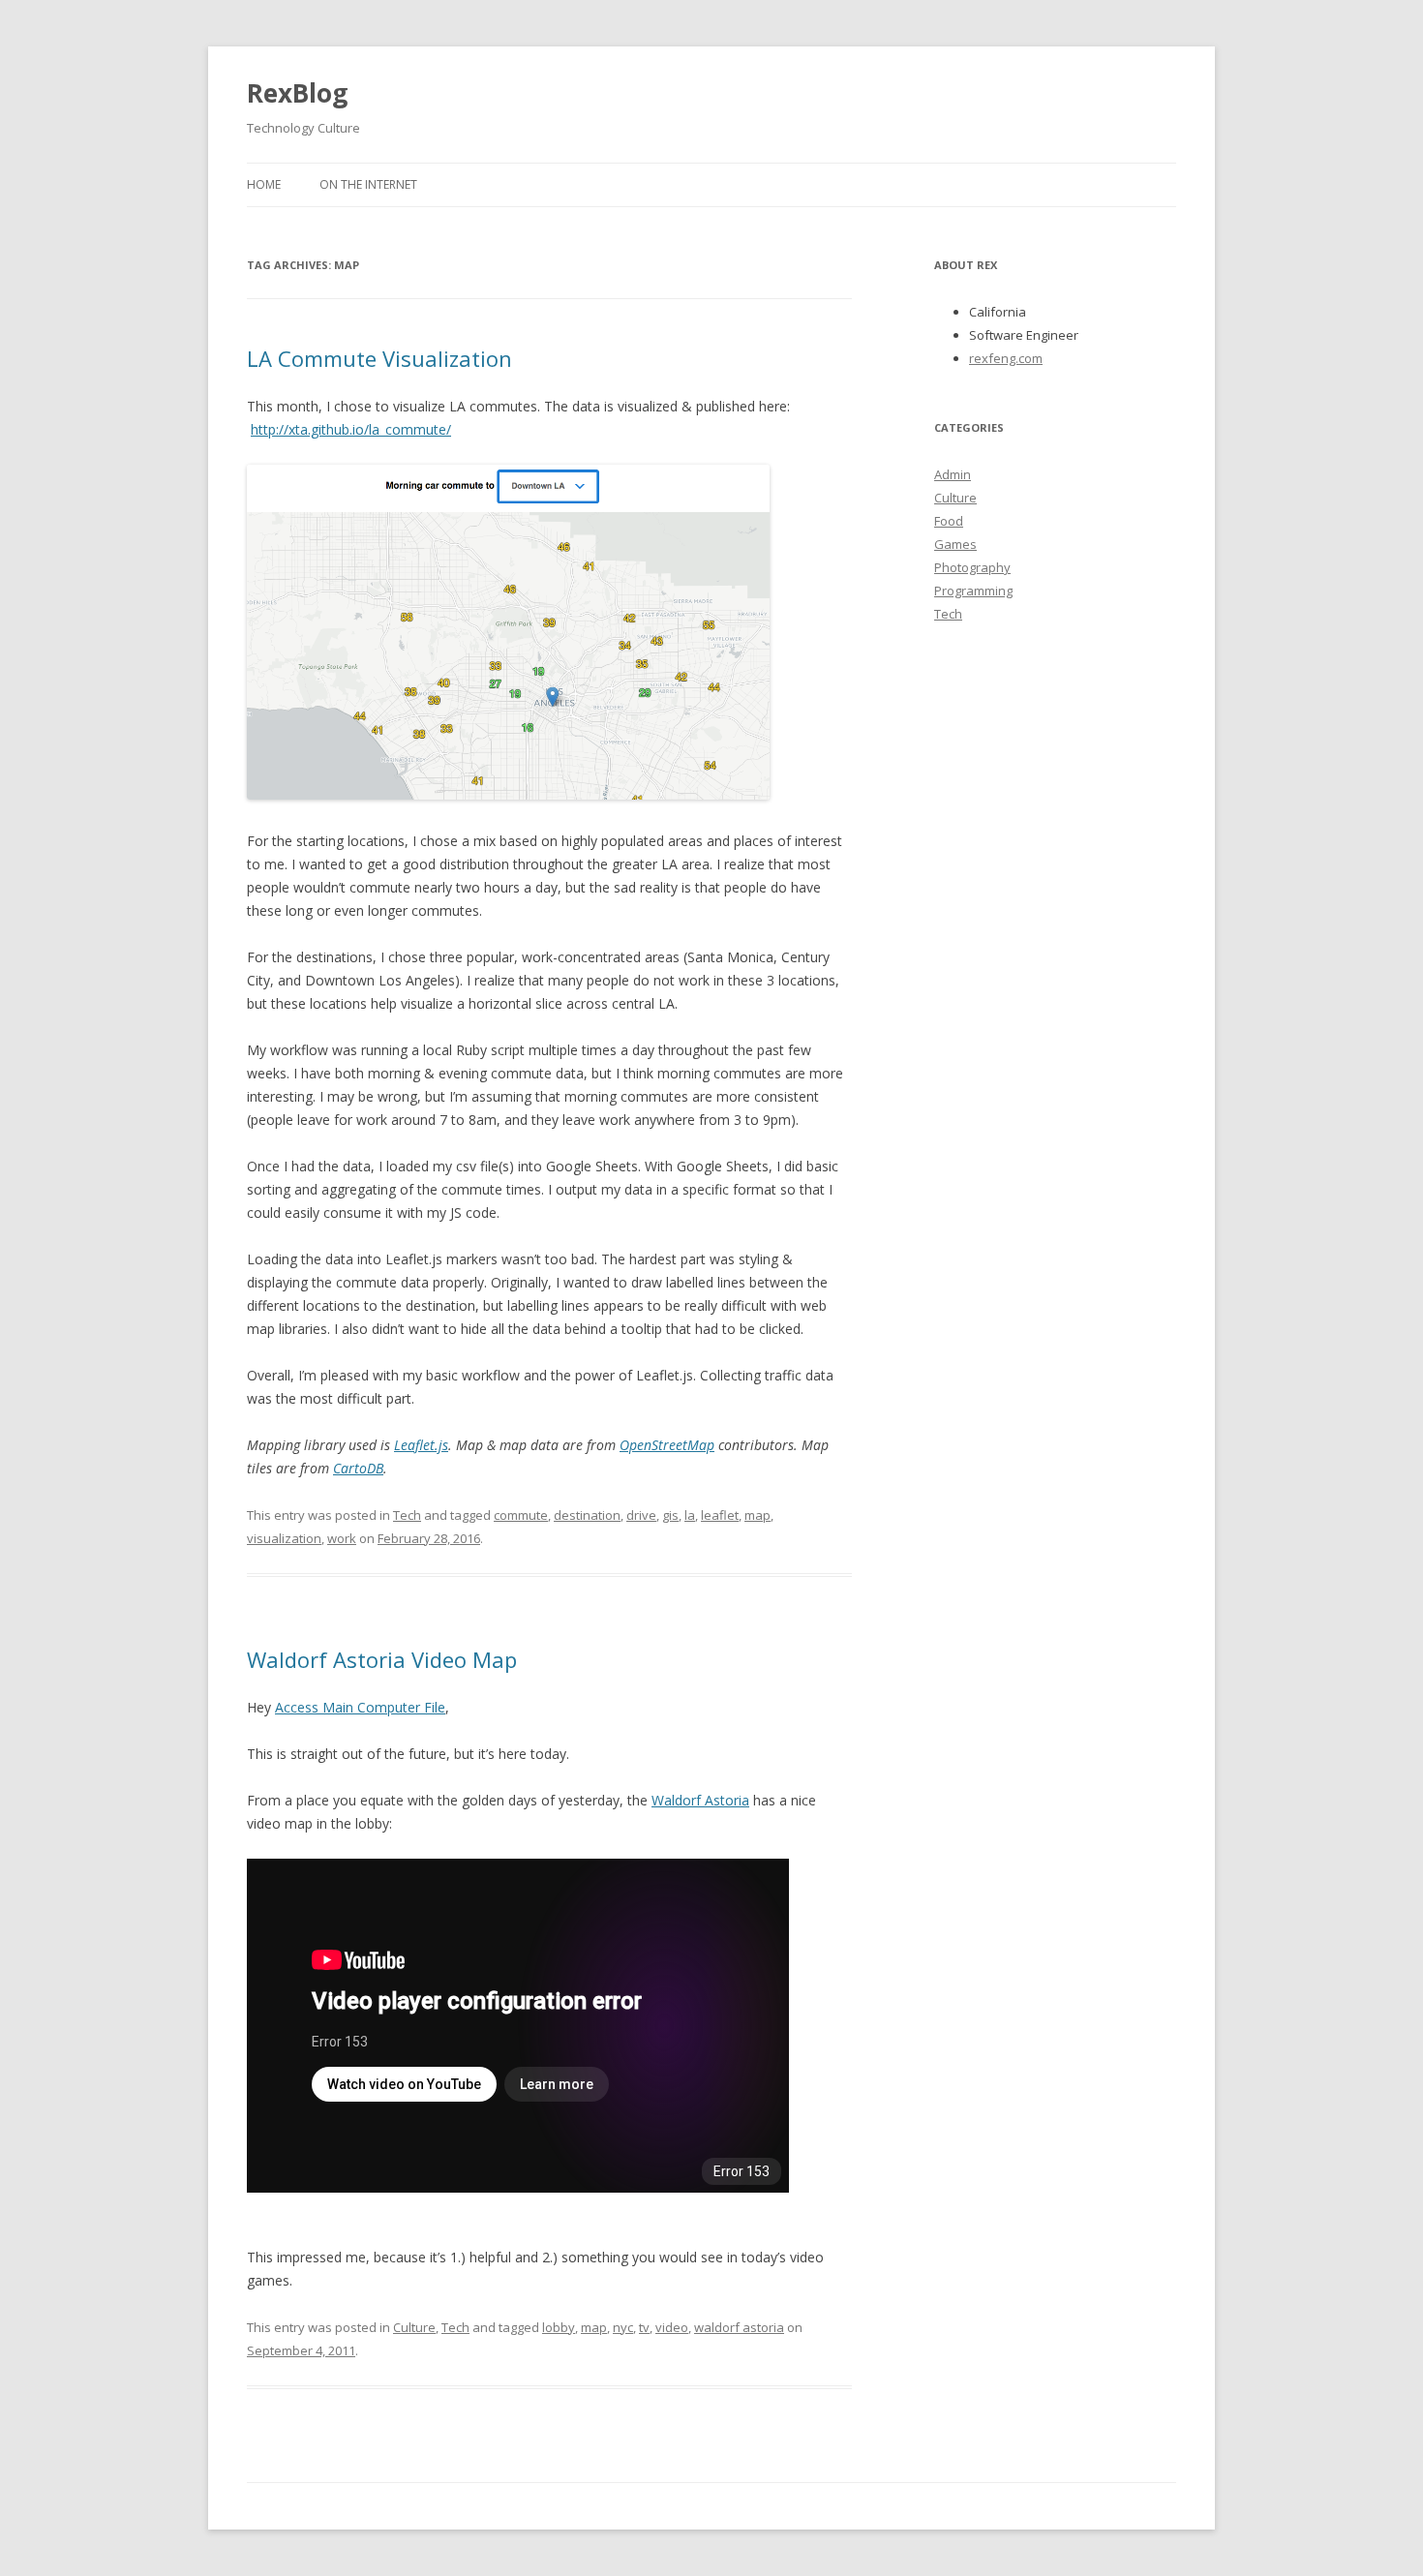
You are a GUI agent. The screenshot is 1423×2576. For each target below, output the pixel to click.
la (690, 1515)
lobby (559, 2327)
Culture (414, 2327)
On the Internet (368, 184)
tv (644, 2327)
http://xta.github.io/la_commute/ (351, 429)
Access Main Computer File (360, 1707)
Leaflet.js (421, 1445)
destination (587, 1515)
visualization (284, 1538)
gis (670, 1515)
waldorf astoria (739, 2327)
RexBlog (297, 93)
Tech (407, 1515)
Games (955, 544)
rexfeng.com (1006, 358)
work (342, 1538)
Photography (972, 567)
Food (949, 521)
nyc (623, 2327)
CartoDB (358, 1468)
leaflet (720, 1515)
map (757, 1515)
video (672, 2327)
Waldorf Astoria (700, 1800)
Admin (953, 474)
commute (521, 1515)
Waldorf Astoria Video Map (382, 1659)
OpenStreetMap (667, 1445)
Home (264, 184)
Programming (973, 591)
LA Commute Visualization (379, 358)
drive (641, 1515)
